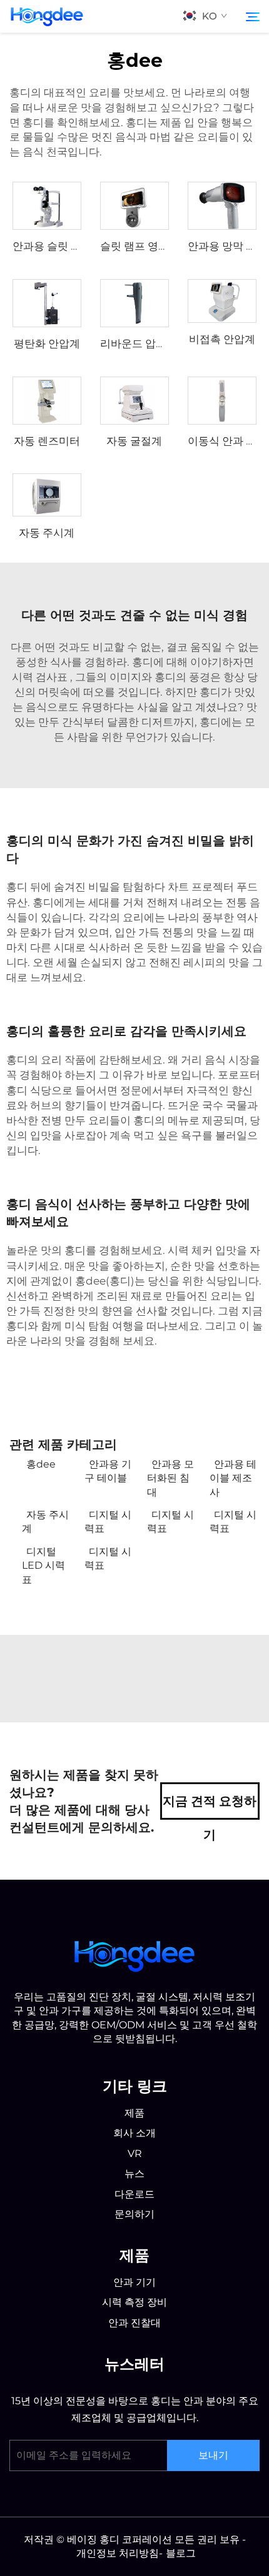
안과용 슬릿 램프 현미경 (69, 246)
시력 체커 (191, 1250)
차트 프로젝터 (202, 887)
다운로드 (134, 2194)
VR (135, 2154)
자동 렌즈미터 (47, 441)
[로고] (134, 1954)
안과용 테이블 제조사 (233, 1478)
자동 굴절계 (134, 441)
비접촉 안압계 (222, 339)
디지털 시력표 (108, 1522)
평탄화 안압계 (47, 343)
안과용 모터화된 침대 (170, 1478)
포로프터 (239, 1075)
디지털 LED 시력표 (43, 1566)
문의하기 (134, 2214)
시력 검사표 (41, 677)
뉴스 (134, 2174)
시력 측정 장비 (134, 2302)
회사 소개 (134, 2133)
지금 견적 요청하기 (210, 1807)
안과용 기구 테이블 (108, 1471)
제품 (172, 122)
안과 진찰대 (134, 2323)
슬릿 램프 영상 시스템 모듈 (164, 246)
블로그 (181, 2553)
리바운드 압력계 (139, 343)
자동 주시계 (47, 533)
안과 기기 (134, 2282)
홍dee (41, 1464)
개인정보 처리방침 (118, 2553)
